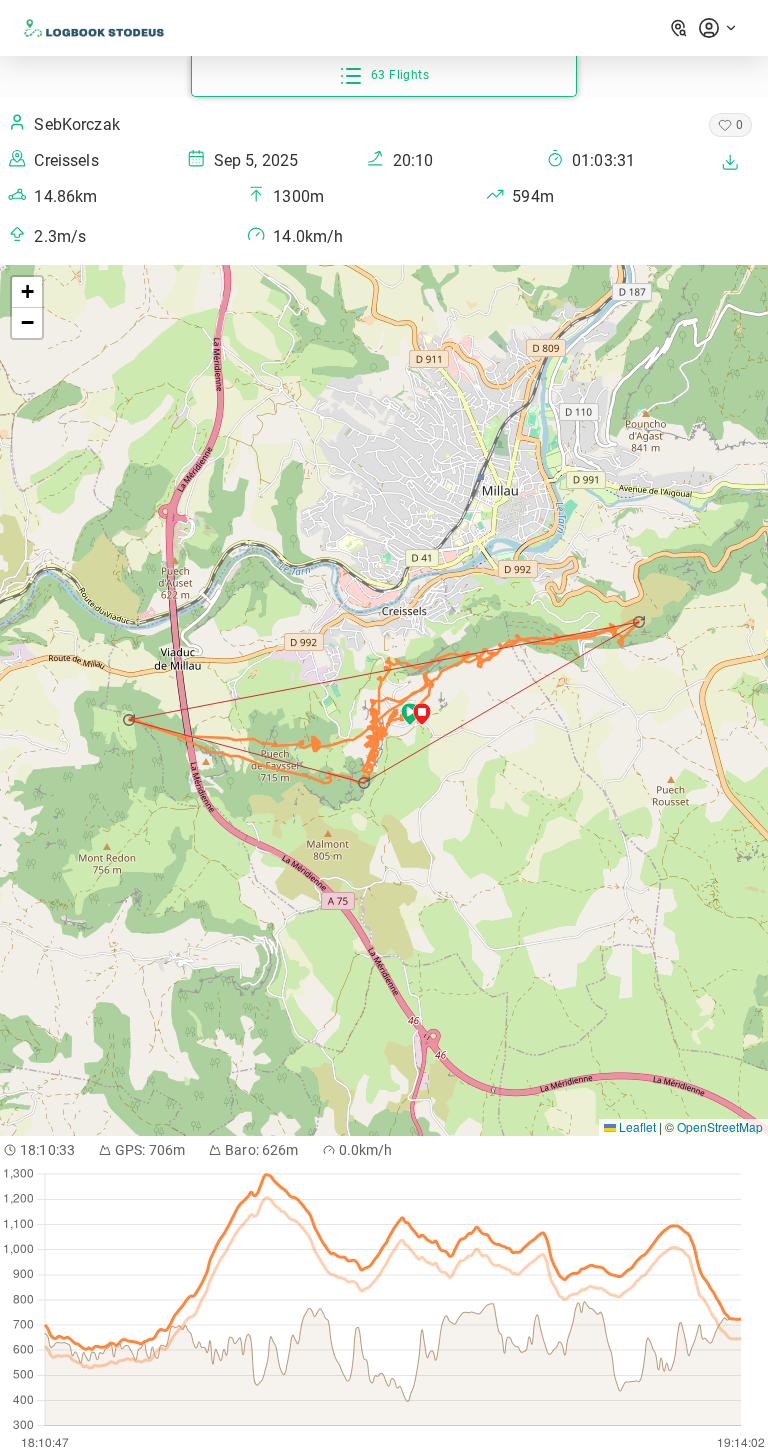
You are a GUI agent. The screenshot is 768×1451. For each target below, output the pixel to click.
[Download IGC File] (730, 162)
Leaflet (636, 1126)
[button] (365, 783)
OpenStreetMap (720, 1126)
